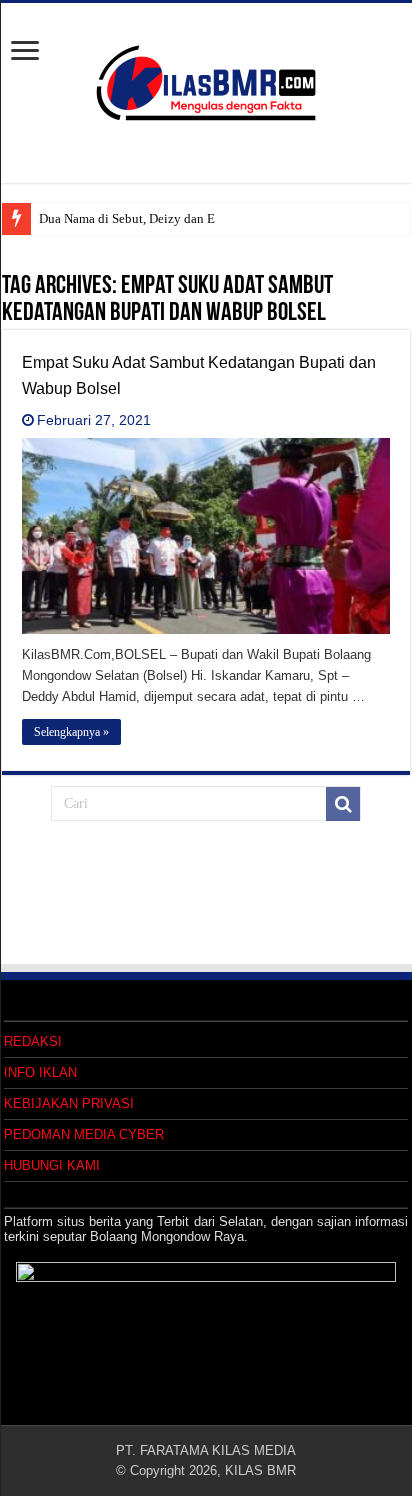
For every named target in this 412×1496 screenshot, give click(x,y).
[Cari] (343, 804)
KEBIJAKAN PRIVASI (69, 1103)
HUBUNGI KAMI (52, 1165)
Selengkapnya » (71, 732)
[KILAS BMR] (206, 79)
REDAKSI (33, 1041)
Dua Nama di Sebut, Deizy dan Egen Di (145, 218)
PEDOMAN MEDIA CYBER (84, 1134)
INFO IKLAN (40, 1072)
